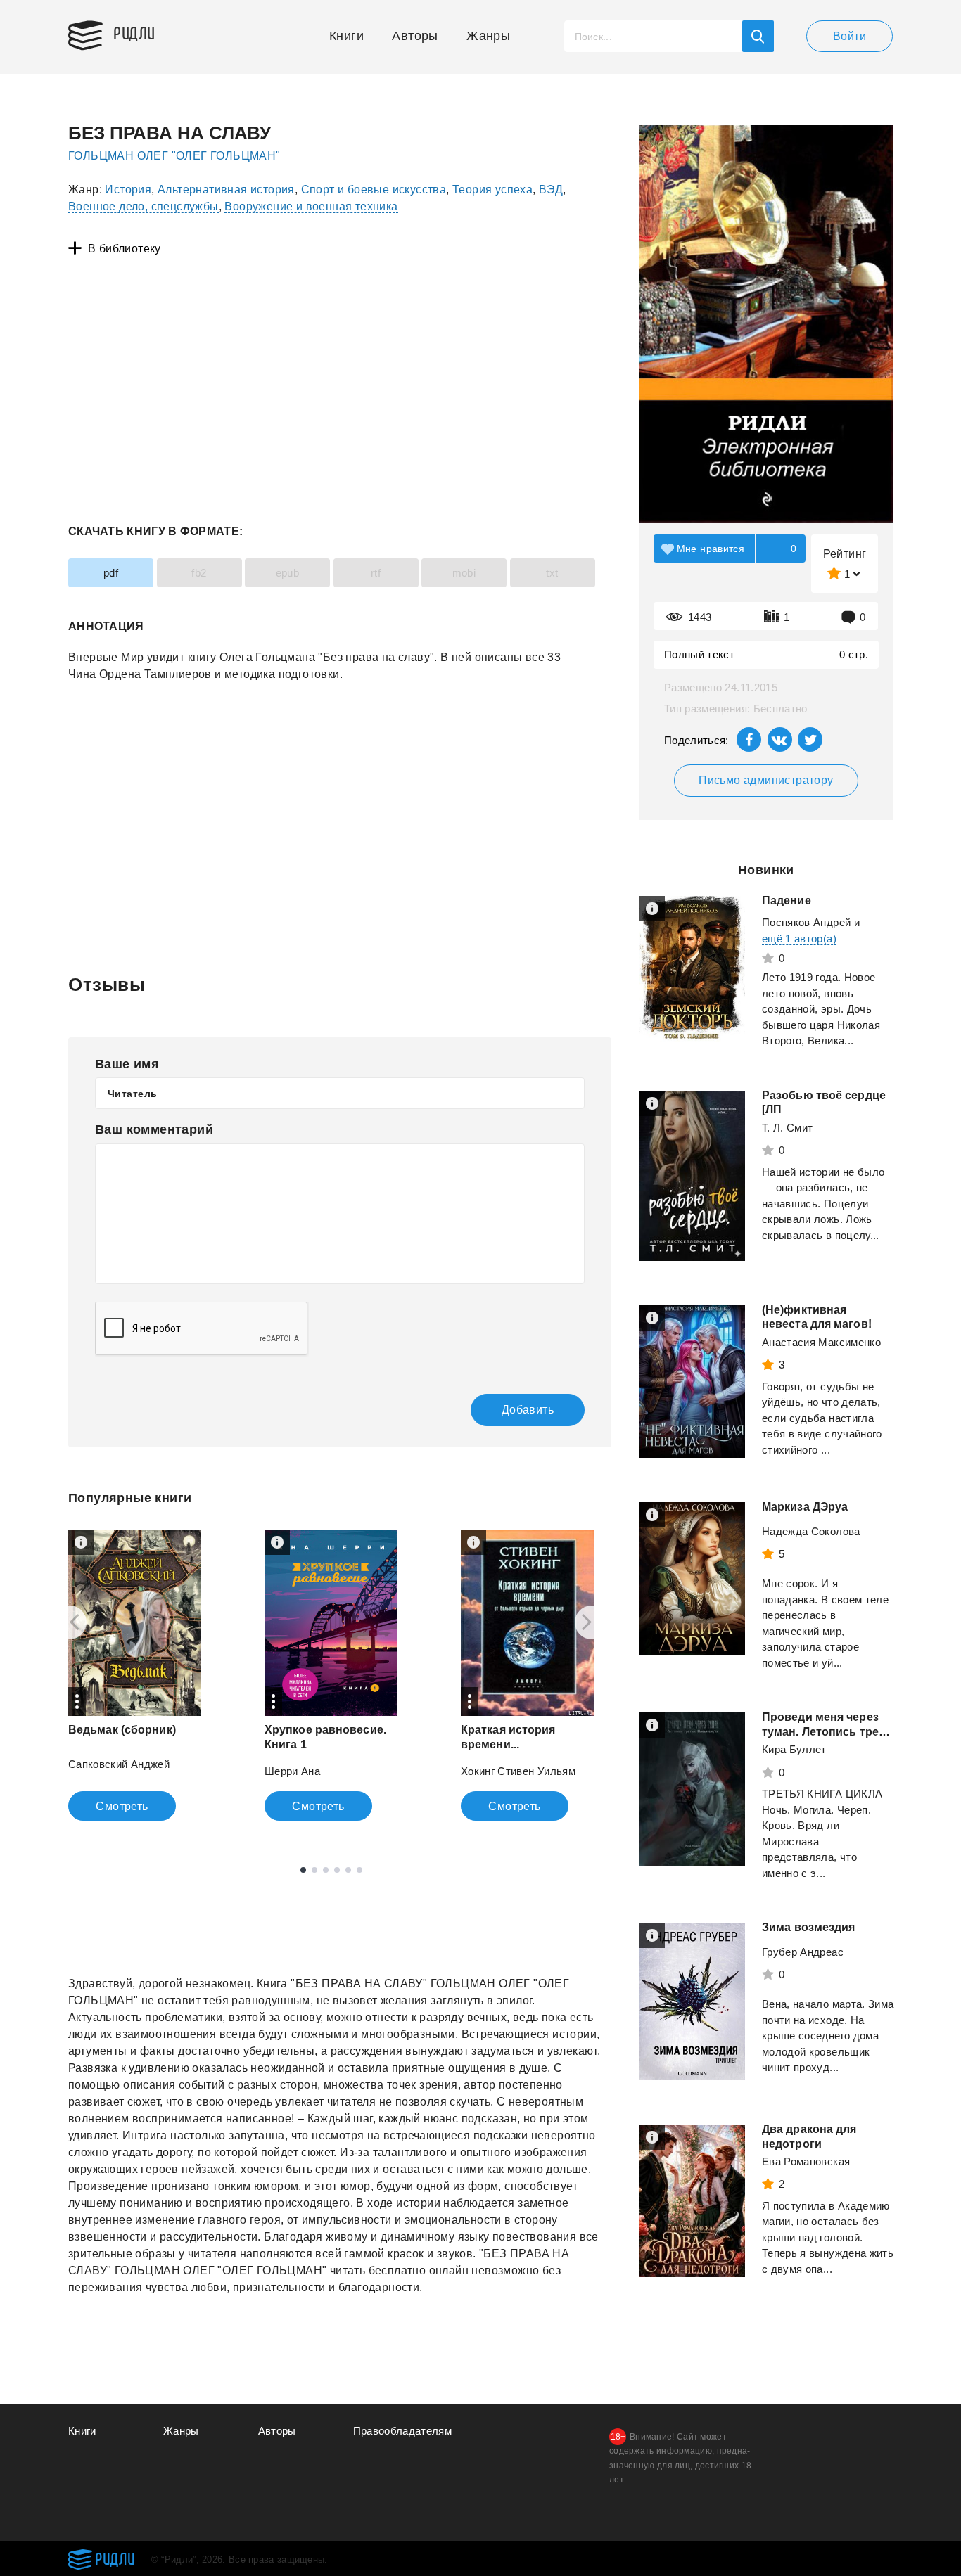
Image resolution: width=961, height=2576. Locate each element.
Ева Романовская (806, 2161)
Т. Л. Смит (788, 1128)
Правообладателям (403, 2431)
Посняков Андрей (806, 922)
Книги (346, 36)
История (128, 190)
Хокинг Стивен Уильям (518, 1771)
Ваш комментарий (154, 1129)
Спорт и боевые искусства (374, 190)
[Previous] (70, 1622)
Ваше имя (127, 1064)
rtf (376, 573)
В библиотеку (125, 249)
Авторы (415, 36)
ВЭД (551, 190)
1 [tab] (303, 1870)
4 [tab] (337, 1870)
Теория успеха (492, 190)
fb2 (199, 573)
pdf (111, 573)
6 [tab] (359, 1870)
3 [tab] (326, 1870)
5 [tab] (348, 1870)
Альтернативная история (226, 190)
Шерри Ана (292, 1771)
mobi (464, 573)
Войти (849, 36)
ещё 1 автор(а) (799, 938)
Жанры (488, 36)
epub (288, 573)
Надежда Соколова (811, 1531)
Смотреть (122, 1806)
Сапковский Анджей (119, 1764)
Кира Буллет (794, 1749)
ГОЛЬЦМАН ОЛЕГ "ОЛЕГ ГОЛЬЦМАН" (174, 156)
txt (552, 573)
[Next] (592, 1622)
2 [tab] (314, 1870)
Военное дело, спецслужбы (144, 206)
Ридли (134, 32)
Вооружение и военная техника (311, 206)
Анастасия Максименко (821, 1342)
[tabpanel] (135, 1675)
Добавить (528, 1410)
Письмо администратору (766, 780)
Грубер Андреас (803, 1952)
